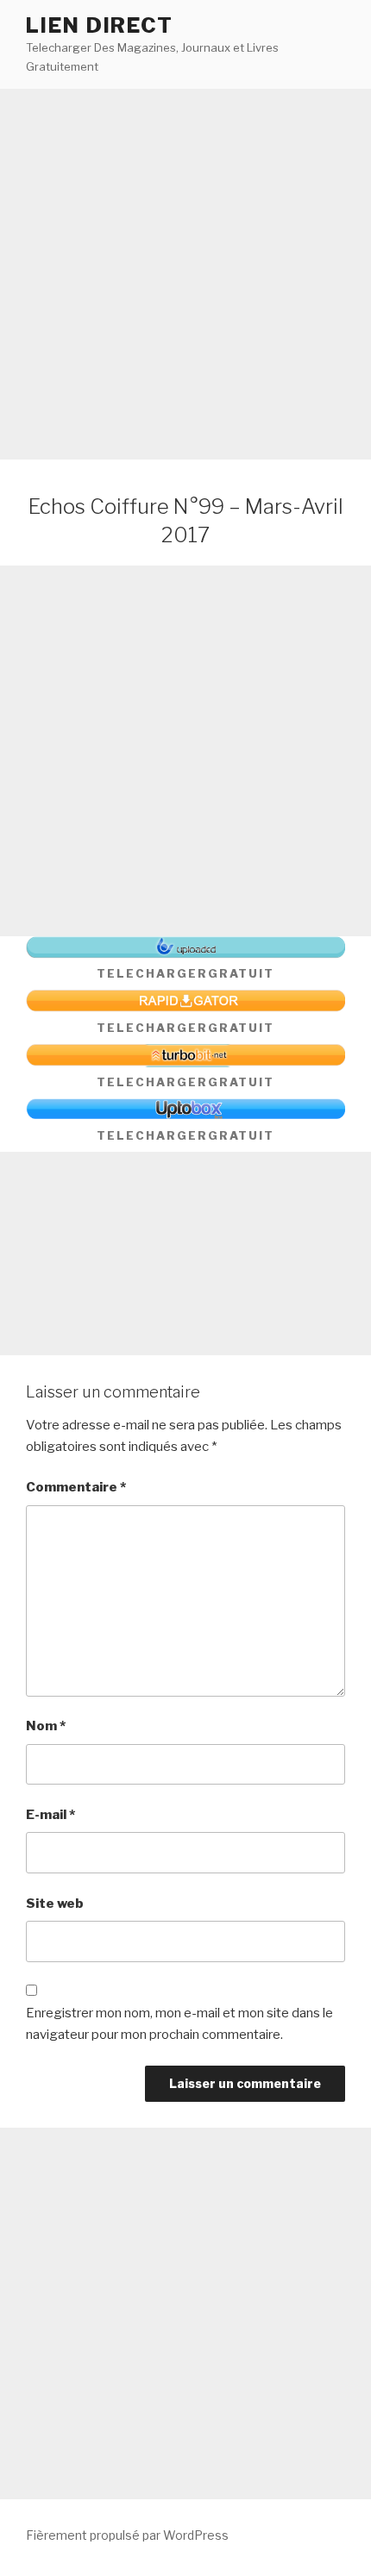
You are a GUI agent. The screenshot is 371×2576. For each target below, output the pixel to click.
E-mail (50, 1815)
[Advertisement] (185, 274)
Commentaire (76, 1487)
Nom (46, 1726)
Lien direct (100, 25)
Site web (55, 1904)
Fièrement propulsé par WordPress (127, 2535)
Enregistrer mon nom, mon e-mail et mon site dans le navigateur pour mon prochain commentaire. (179, 2024)
